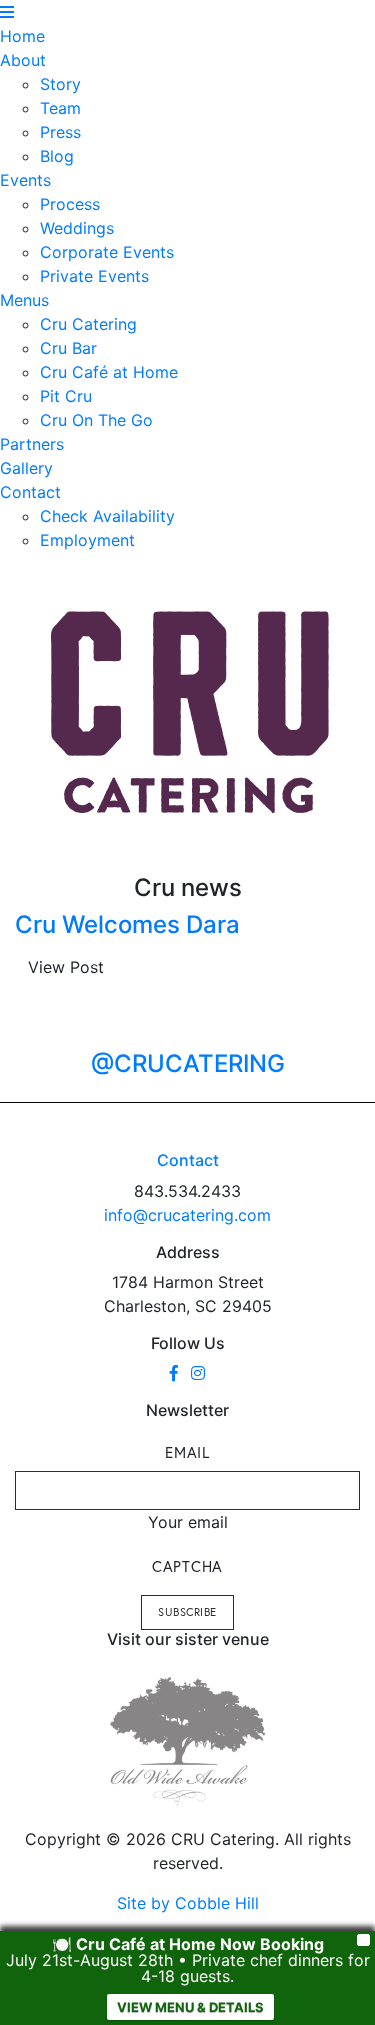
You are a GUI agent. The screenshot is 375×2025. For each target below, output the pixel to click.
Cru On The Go (96, 420)
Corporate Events (107, 252)
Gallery (26, 468)
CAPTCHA (187, 1566)
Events (25, 180)
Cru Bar (68, 348)
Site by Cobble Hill (188, 1903)
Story (60, 84)
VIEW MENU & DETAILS (190, 2007)
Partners (32, 444)
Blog (57, 156)
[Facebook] (174, 1373)
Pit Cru (66, 396)
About (23, 60)
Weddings (77, 228)
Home (22, 36)
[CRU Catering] (191, 713)
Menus (24, 300)
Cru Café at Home (109, 372)
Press (60, 132)
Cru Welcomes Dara (127, 924)
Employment (87, 540)
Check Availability (107, 516)
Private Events (94, 276)
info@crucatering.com (187, 1215)
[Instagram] (198, 1373)
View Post (66, 967)
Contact (30, 492)
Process (70, 204)
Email (187, 1452)
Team (60, 108)
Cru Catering (88, 324)
